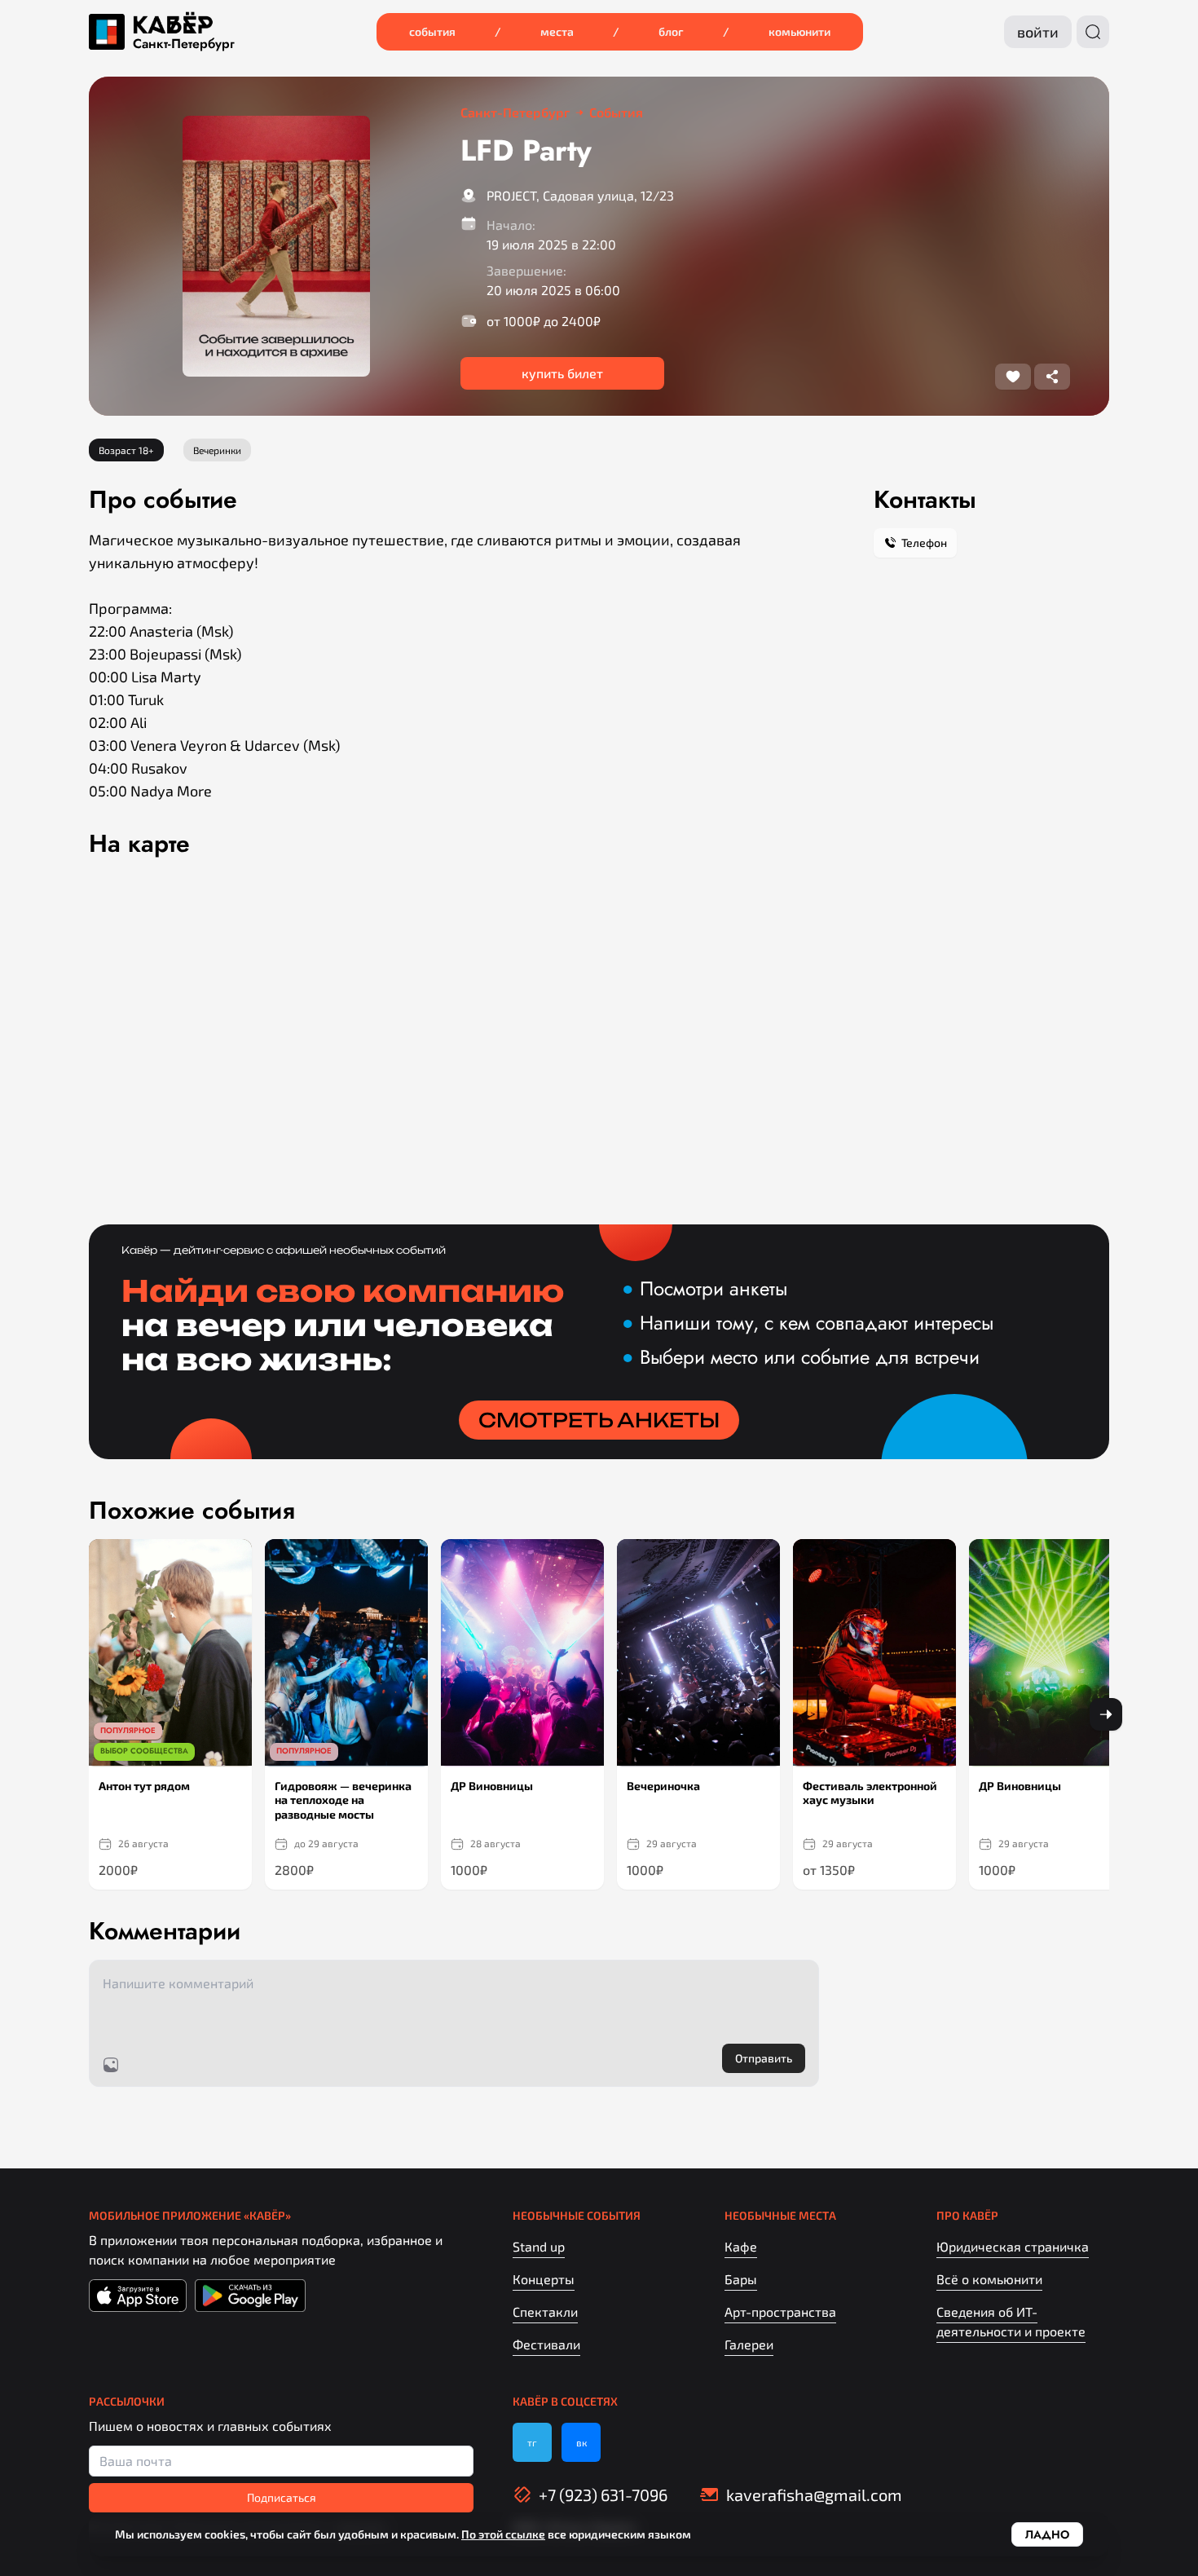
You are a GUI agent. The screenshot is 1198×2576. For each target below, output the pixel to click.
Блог (671, 31)
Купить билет (562, 373)
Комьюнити (799, 31)
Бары (741, 2279)
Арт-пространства (780, 2311)
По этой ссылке (503, 2534)
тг (532, 2442)
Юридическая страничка (1013, 2246)
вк (581, 2442)
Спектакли (545, 2311)
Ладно (1047, 2534)
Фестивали (546, 2344)
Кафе (741, 2246)
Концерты (544, 2279)
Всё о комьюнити (989, 2279)
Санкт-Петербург (184, 44)
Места (557, 31)
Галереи (749, 2344)
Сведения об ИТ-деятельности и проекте (1011, 2321)
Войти (1038, 32)
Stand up (539, 2246)
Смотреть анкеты (599, 1420)
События (432, 31)
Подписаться (282, 2497)
